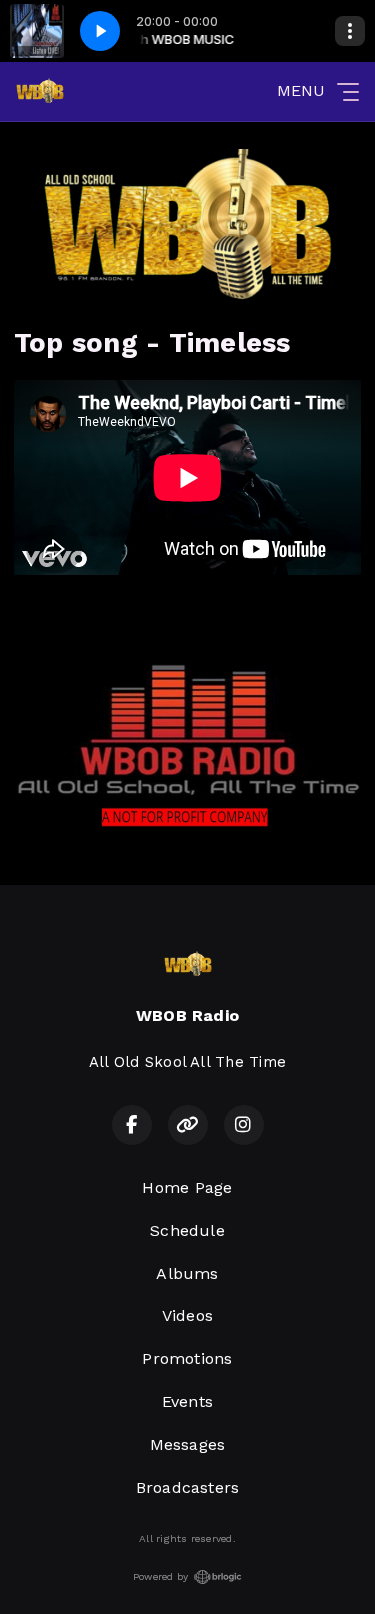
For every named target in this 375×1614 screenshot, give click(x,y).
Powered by (160, 1576)
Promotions (187, 1358)
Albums (187, 1273)
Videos (187, 1315)
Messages (188, 1444)
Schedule (187, 1230)
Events (187, 1401)
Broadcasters (188, 1487)
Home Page (187, 1187)
